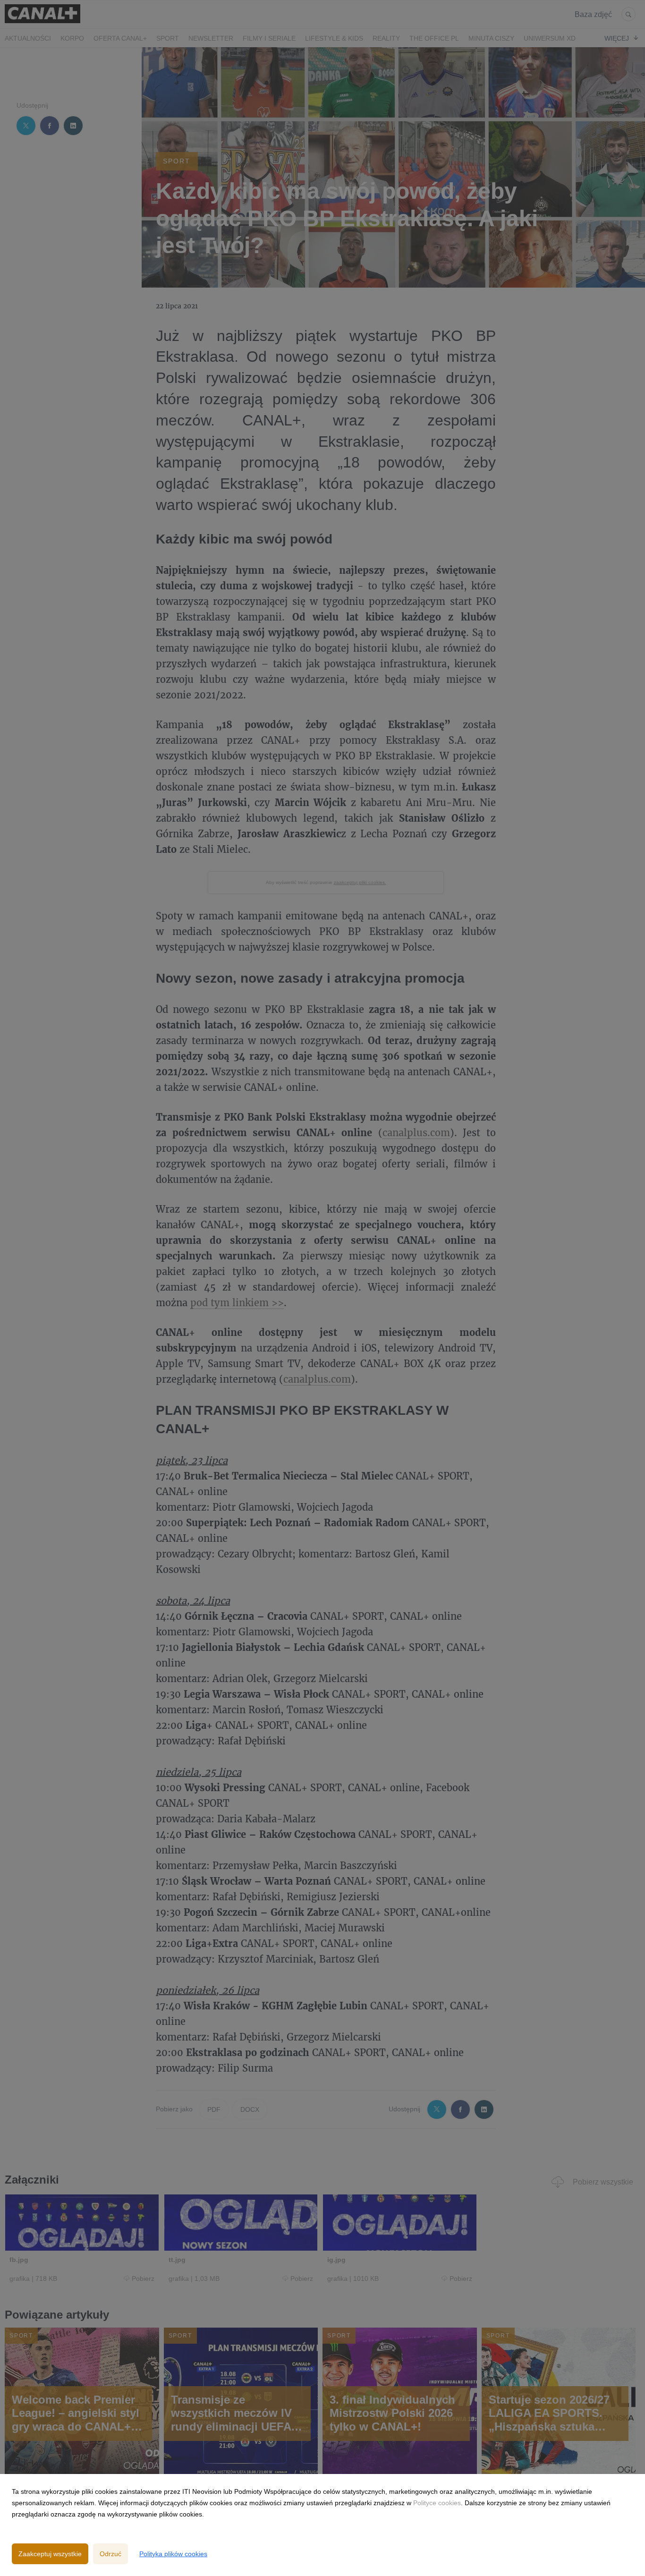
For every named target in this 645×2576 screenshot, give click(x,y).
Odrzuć (110, 2554)
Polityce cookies (437, 2503)
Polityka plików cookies (173, 2554)
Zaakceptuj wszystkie (50, 2554)
